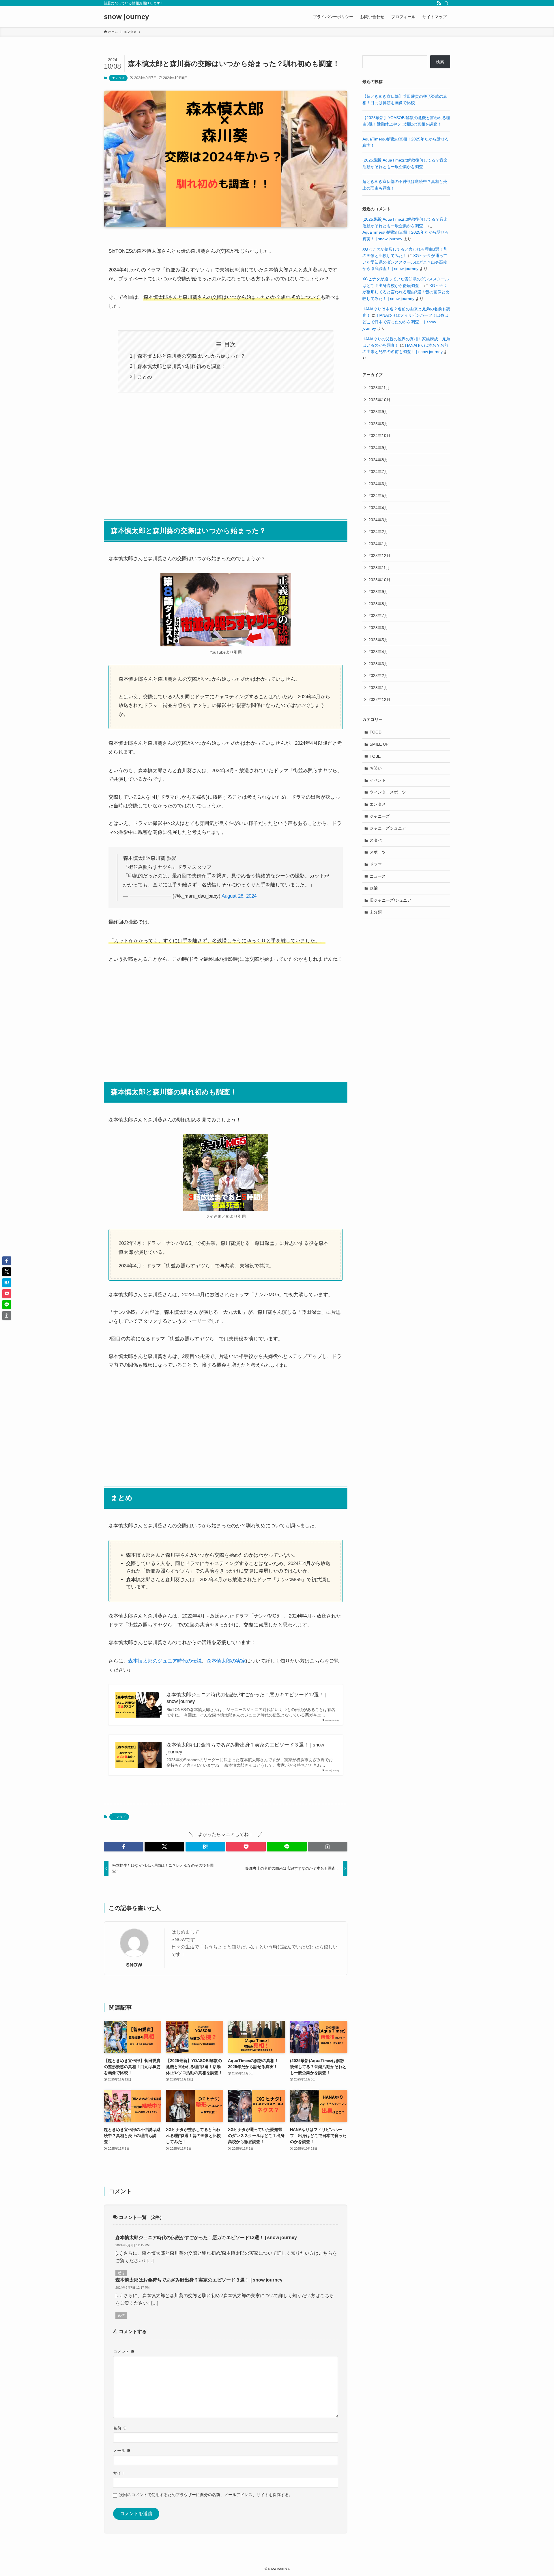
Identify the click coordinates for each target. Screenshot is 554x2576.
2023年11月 (379, 568)
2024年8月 (378, 460)
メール (122, 2451)
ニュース (378, 876)
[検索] (446, 3)
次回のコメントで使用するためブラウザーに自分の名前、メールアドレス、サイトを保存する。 (206, 2495)
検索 (440, 62)
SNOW (134, 1965)
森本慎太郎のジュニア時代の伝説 (165, 1661)
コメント (124, 2352)
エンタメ (118, 78)
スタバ (376, 840)
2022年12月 (379, 699)
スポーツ (378, 852)
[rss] (439, 3)
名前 (120, 2428)
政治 (374, 888)
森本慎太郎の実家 (226, 1661)
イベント (378, 780)
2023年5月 (378, 640)
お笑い (376, 768)
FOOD (376, 732)
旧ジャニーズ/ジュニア (390, 900)
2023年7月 (378, 616)
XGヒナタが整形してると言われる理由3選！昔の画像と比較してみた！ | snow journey (406, 292)
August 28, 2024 (239, 896)
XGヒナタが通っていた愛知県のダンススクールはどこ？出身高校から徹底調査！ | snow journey (405, 262)
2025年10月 (379, 400)
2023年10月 (379, 580)
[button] (124, 1847)
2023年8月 (378, 604)
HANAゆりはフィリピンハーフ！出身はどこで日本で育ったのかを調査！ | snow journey (405, 322)
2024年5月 (378, 496)
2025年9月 (378, 412)
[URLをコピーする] (328, 1847)
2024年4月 (378, 508)
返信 (121, 2273)
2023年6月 (378, 628)
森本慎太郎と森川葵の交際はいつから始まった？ (191, 356)
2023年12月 (379, 556)
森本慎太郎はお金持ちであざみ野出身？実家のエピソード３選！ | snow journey (245, 1748)
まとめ (145, 377)
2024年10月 (379, 436)
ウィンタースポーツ (388, 792)
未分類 (376, 912)
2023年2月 (378, 676)
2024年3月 (378, 520)
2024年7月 (378, 472)
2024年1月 (378, 544)
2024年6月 (378, 484)
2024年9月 (378, 448)
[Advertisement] (226, 453)
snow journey (126, 17)
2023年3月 (378, 664)
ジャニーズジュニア (388, 828)
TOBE (375, 756)
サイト (119, 2473)
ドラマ (376, 864)
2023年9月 (378, 592)
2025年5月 (378, 424)
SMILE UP (379, 744)
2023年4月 (378, 652)
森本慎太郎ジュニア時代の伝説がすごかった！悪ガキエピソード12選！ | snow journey (246, 1698)
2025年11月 (379, 388)
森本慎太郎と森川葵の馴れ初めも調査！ (181, 366)
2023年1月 (378, 688)
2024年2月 (378, 532)
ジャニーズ (380, 816)
